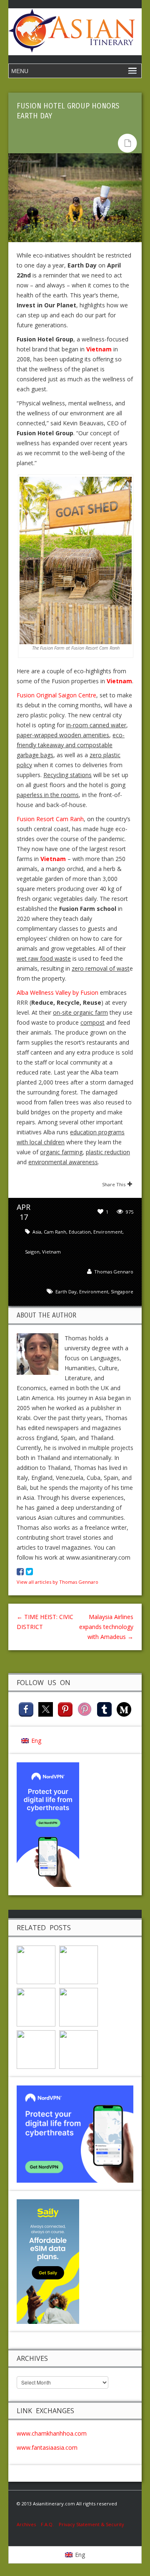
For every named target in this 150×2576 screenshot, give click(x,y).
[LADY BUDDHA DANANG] (36, 2006)
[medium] (124, 1709)
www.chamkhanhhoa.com (52, 2433)
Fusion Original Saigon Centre (56, 695)
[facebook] (26, 1709)
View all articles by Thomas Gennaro (57, 1582)
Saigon (32, 1252)
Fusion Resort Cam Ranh (50, 819)
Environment (108, 1232)
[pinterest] (65, 1709)
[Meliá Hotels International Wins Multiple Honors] (79, 2049)
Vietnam (51, 1252)
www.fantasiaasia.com (47, 2447)
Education (80, 1232)
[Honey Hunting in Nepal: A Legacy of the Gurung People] (79, 1964)
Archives (29, 2524)
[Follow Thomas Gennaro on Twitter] (29, 1572)
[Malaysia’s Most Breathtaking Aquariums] (36, 2049)
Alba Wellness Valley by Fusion (57, 992)
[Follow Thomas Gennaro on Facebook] (20, 1572)
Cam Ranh (55, 1232)
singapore (122, 1292)
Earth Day (66, 1292)
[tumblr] (104, 1709)
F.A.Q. (47, 2524)
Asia (37, 1232)
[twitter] (46, 1709)
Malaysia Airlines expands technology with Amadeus (106, 1627)
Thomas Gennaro (114, 1272)
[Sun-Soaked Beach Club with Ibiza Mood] (36, 1964)
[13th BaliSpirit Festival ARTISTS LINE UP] (79, 2006)
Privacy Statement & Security (91, 2524)
